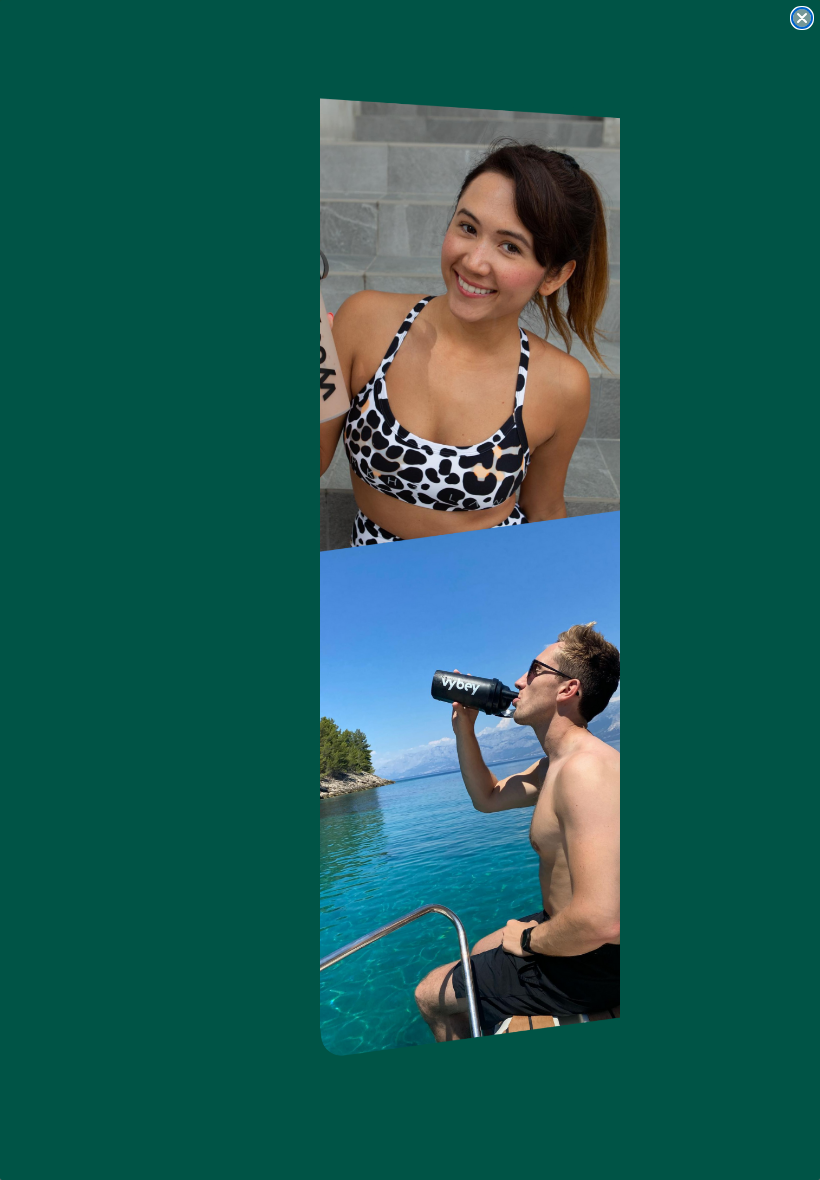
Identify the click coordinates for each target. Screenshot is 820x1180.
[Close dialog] (802, 18)
